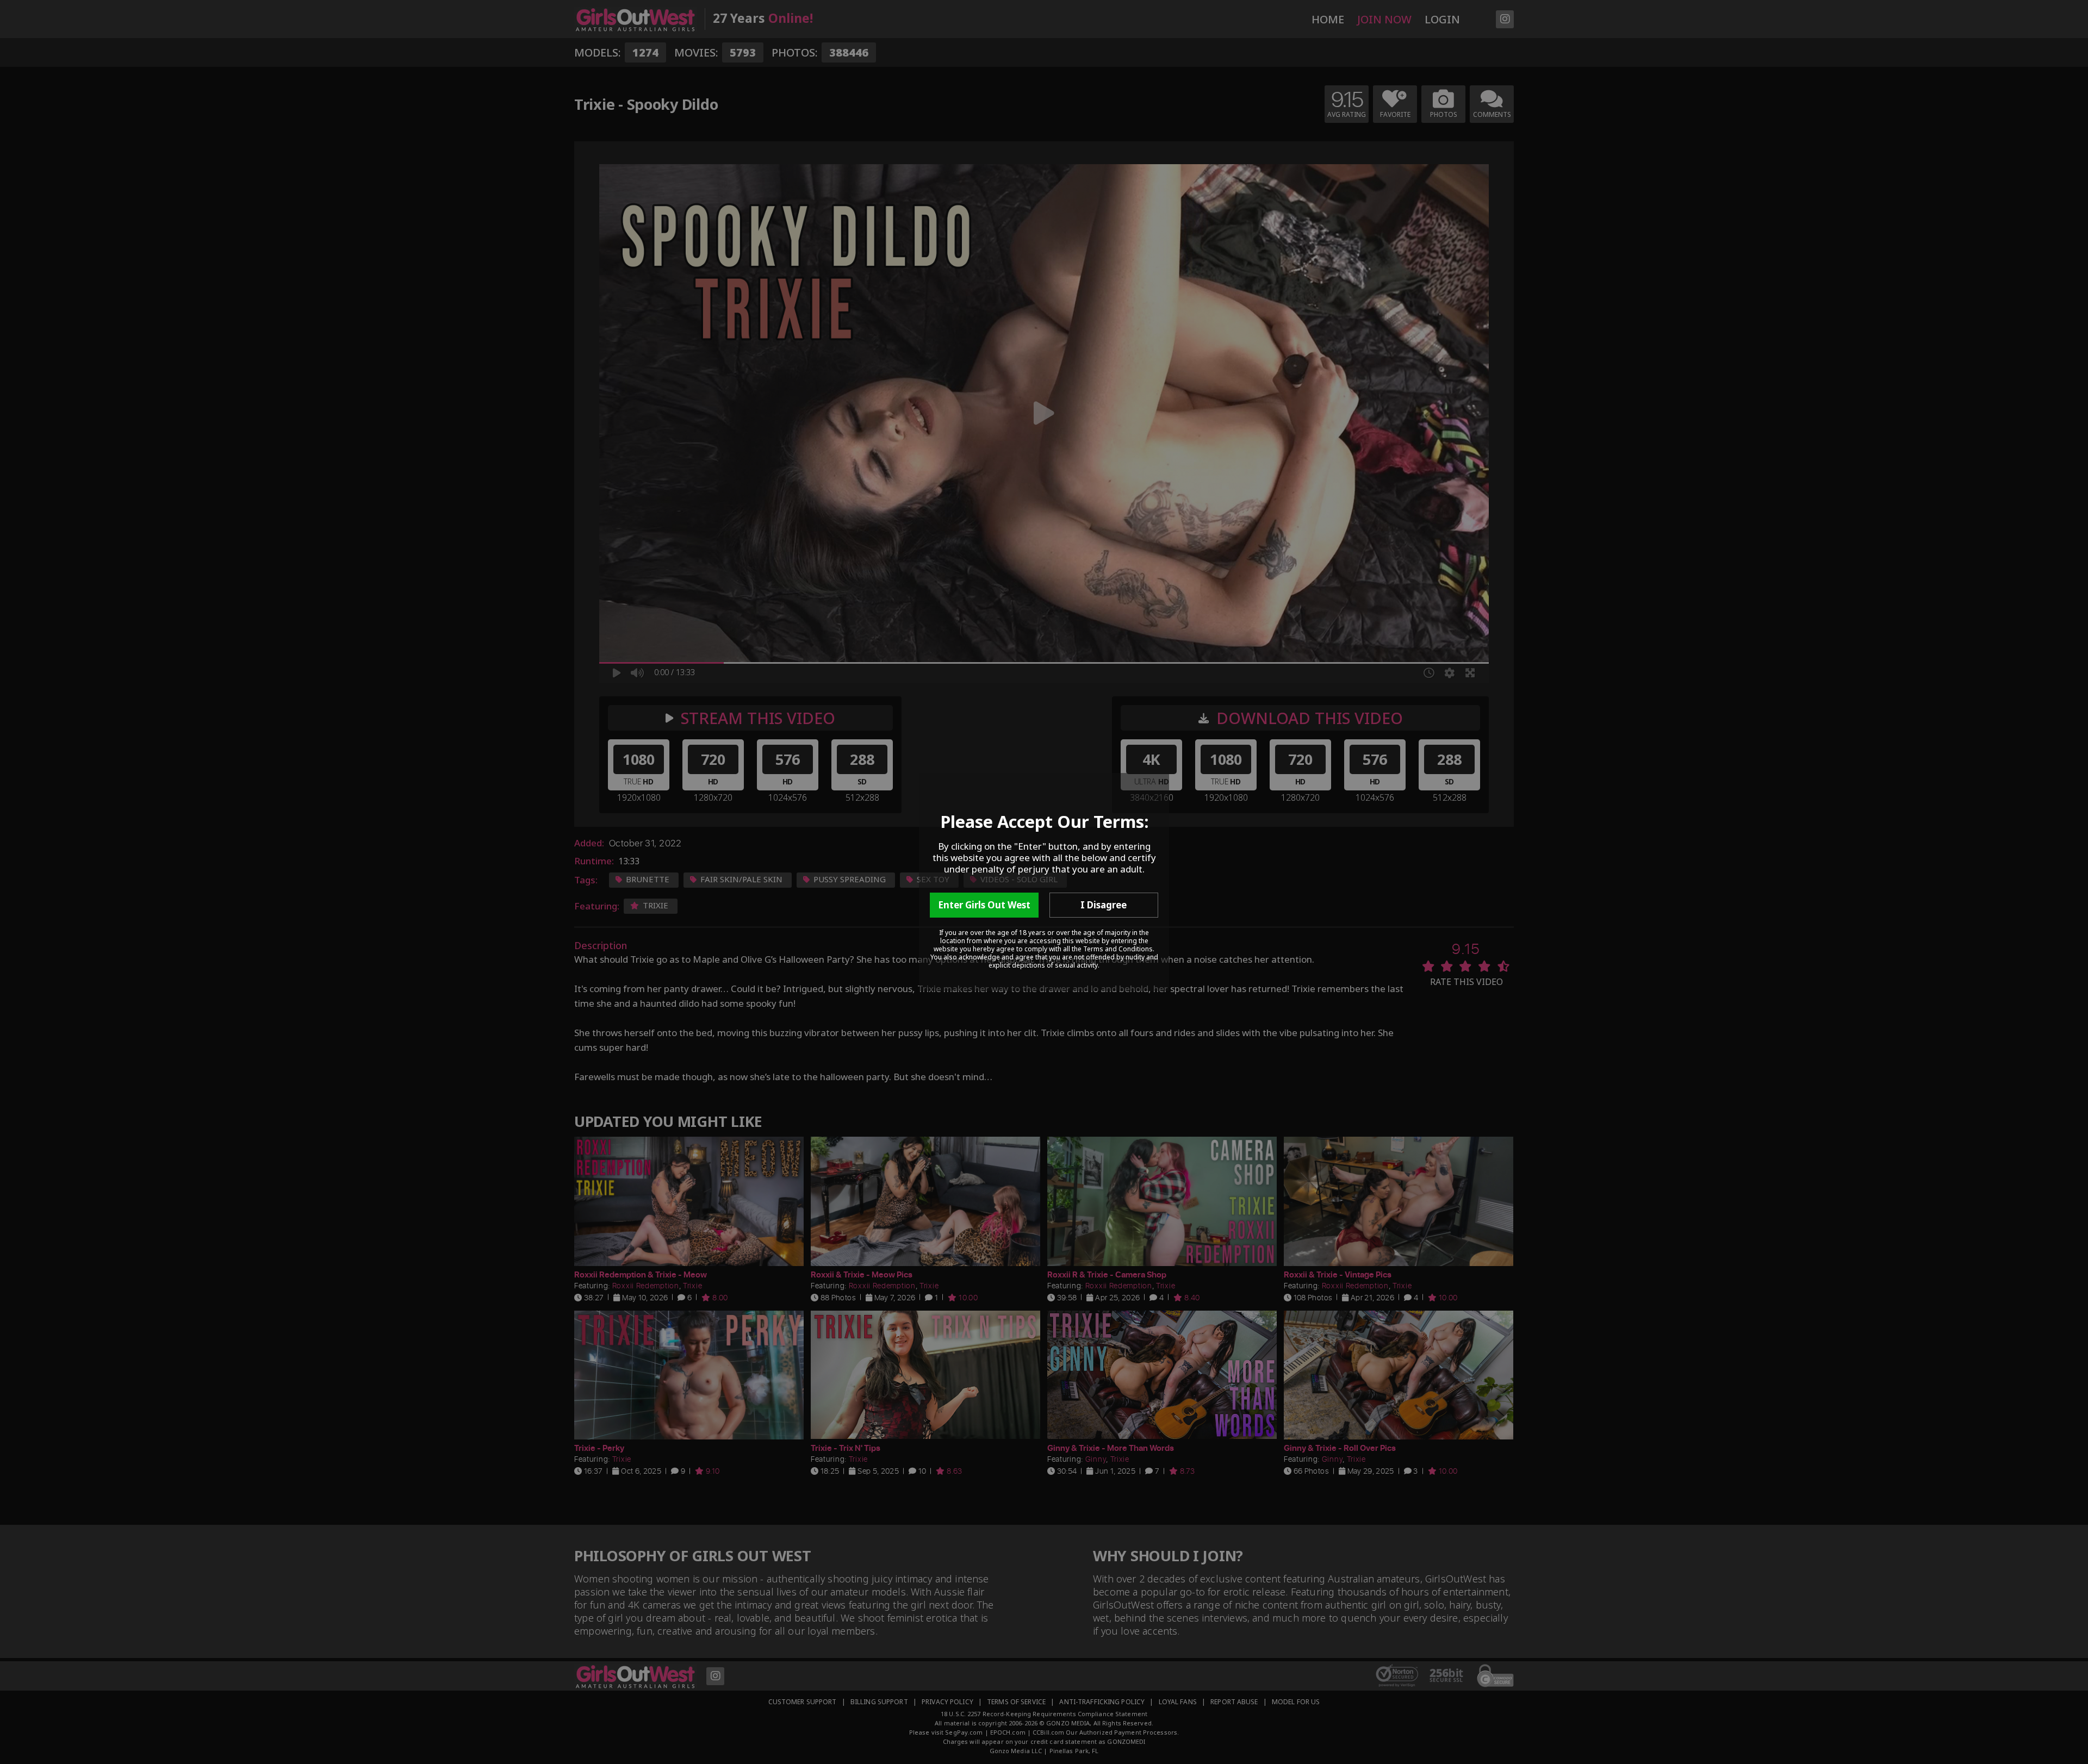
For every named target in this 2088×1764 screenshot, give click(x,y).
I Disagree (1104, 905)
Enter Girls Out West (984, 905)
